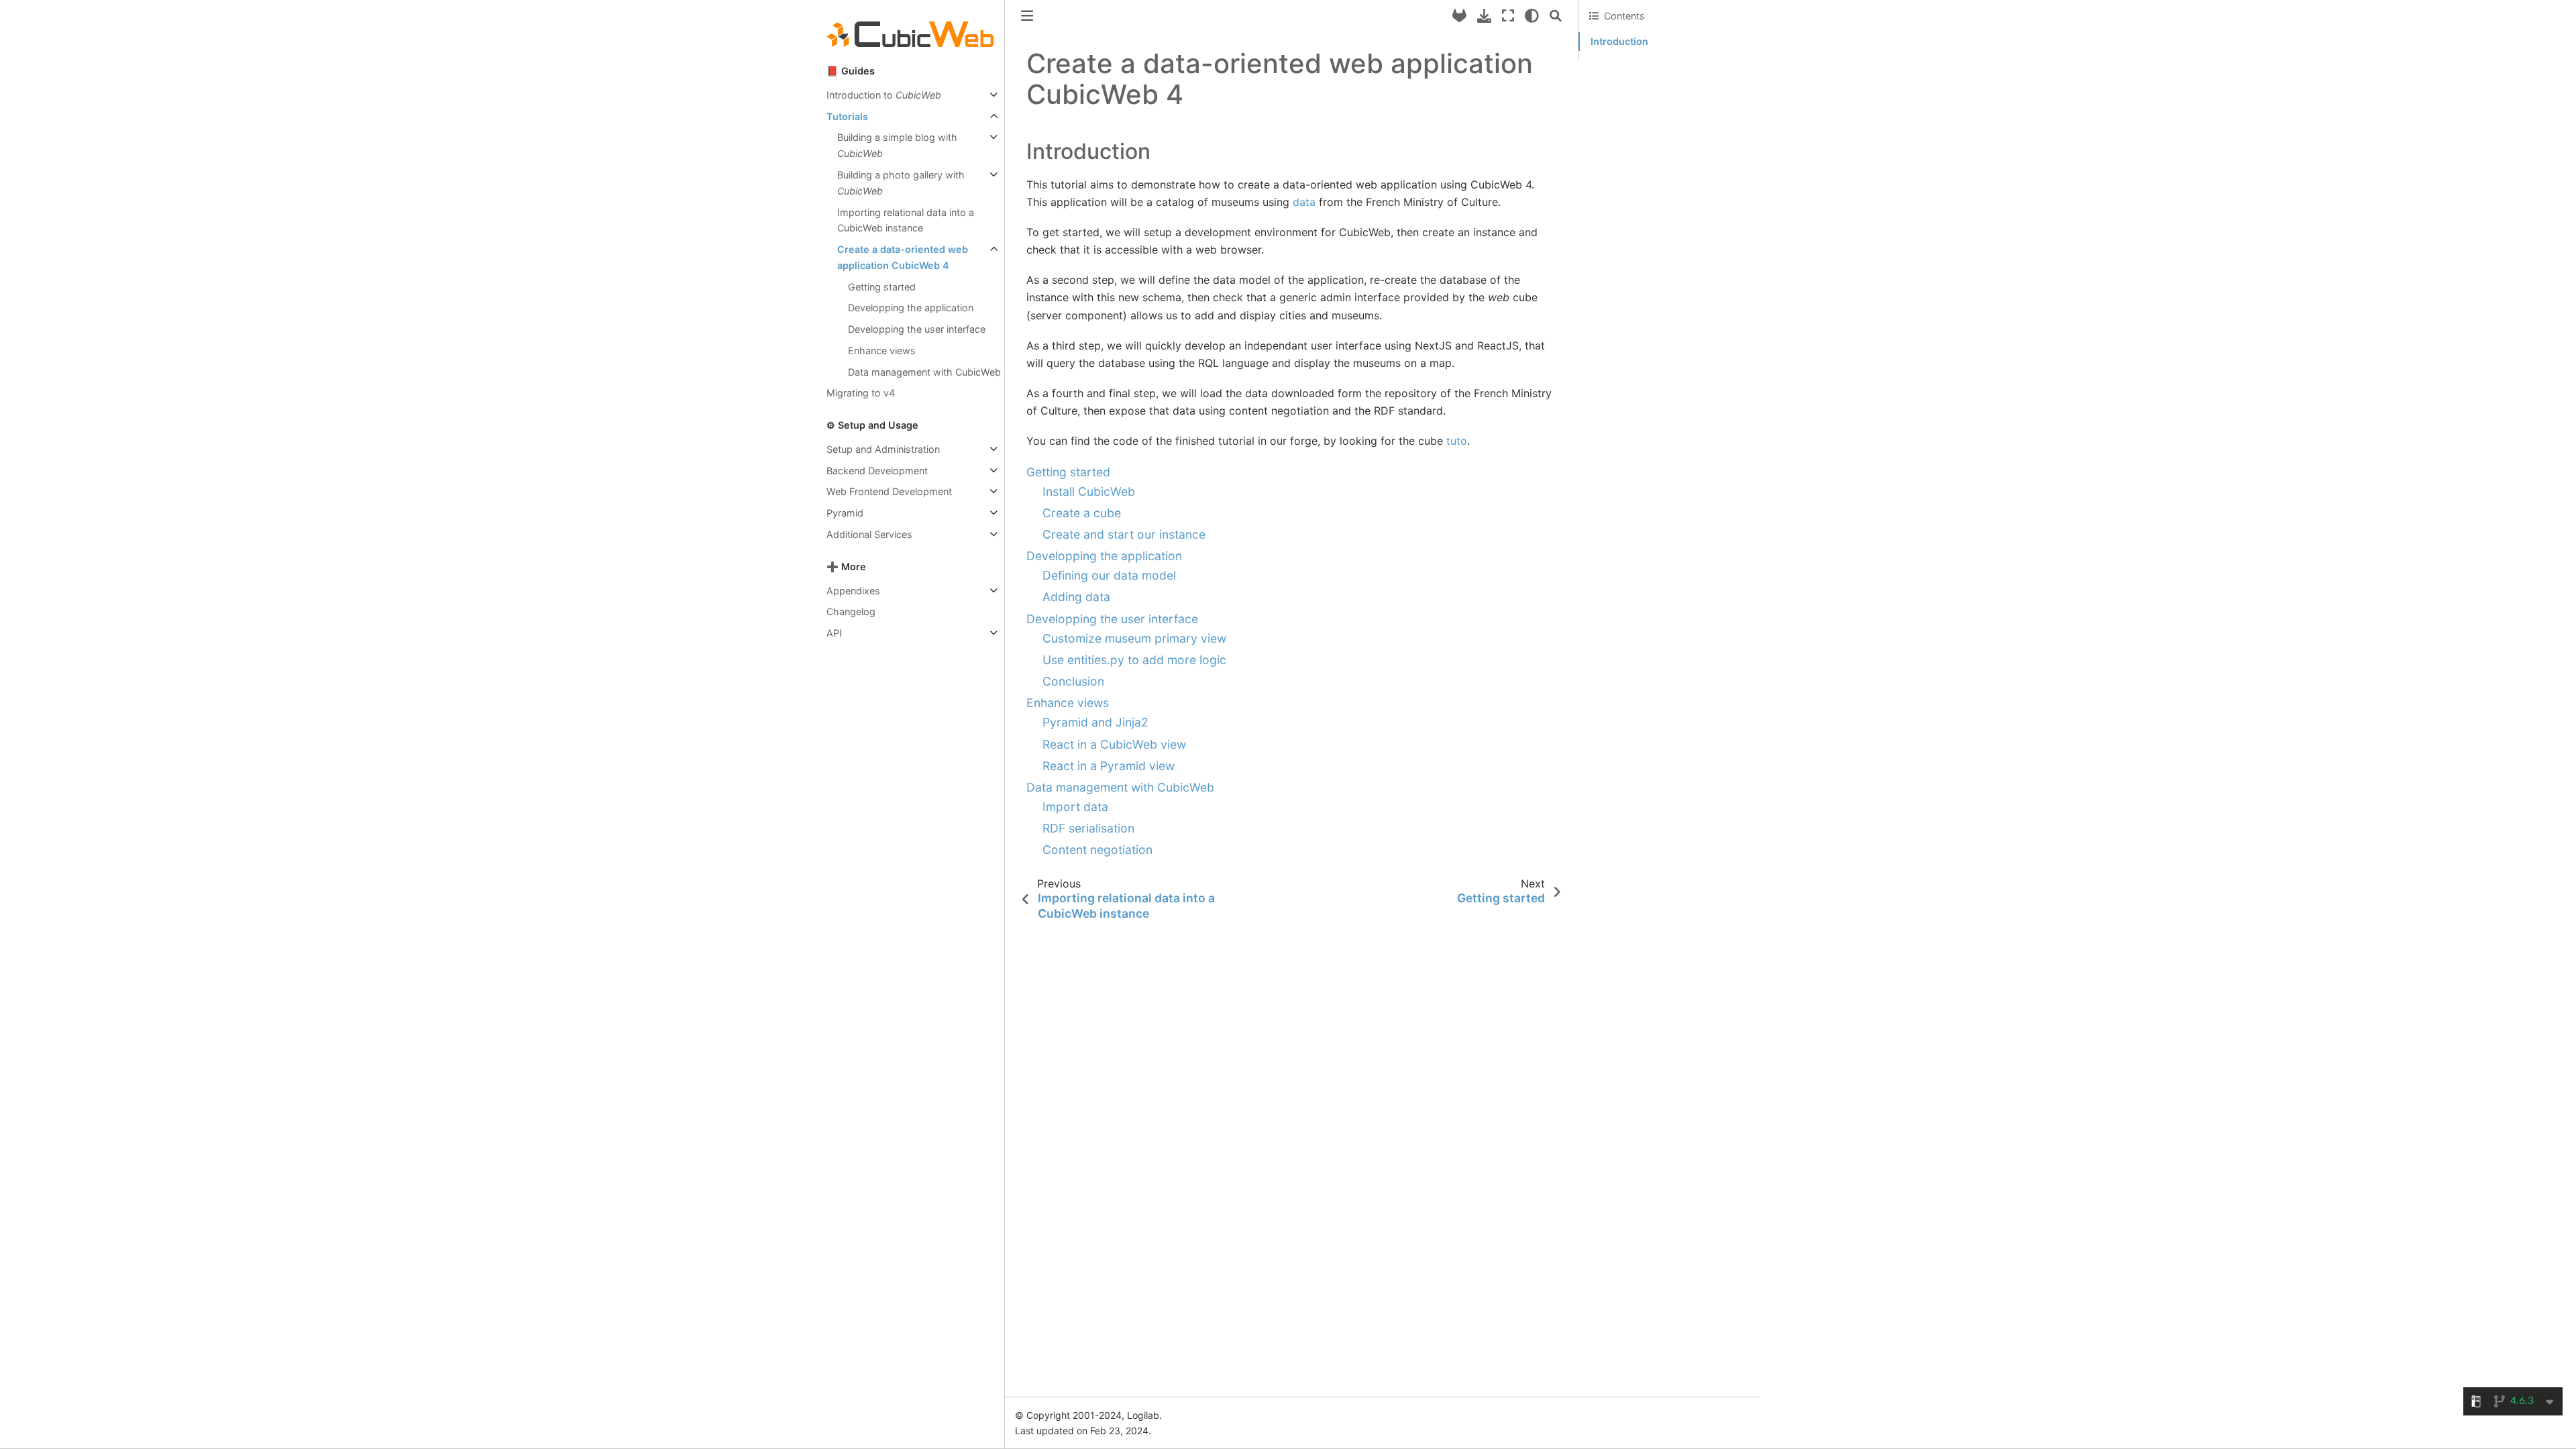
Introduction (1619, 41)
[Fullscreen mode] (1508, 16)
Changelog (851, 611)
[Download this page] (1484, 16)
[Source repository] (1459, 16)
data (1304, 202)
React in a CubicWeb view (1114, 744)
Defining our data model (1109, 575)
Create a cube (1082, 513)
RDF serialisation (1088, 828)
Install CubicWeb (1089, 491)
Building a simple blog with (897, 145)
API (834, 633)
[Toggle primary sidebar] (1027, 16)
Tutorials (847, 116)
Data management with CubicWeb (924, 372)
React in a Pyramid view (1109, 766)
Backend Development (877, 471)
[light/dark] (1532, 16)
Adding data (1076, 597)
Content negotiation (1097, 850)
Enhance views (882, 351)
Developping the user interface (917, 329)
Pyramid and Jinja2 (1095, 722)
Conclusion (1073, 681)
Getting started (882, 287)
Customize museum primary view (1134, 638)
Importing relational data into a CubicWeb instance (906, 220)
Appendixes (853, 591)
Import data (1075, 807)
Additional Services (869, 534)
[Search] (1556, 16)
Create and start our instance (1124, 534)
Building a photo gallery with (901, 183)
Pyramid (845, 513)
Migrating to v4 (861, 393)
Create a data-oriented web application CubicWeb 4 (903, 257)
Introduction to (884, 95)
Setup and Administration (883, 449)
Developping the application (911, 308)
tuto (1457, 441)
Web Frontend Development (889, 491)
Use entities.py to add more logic (1134, 660)
